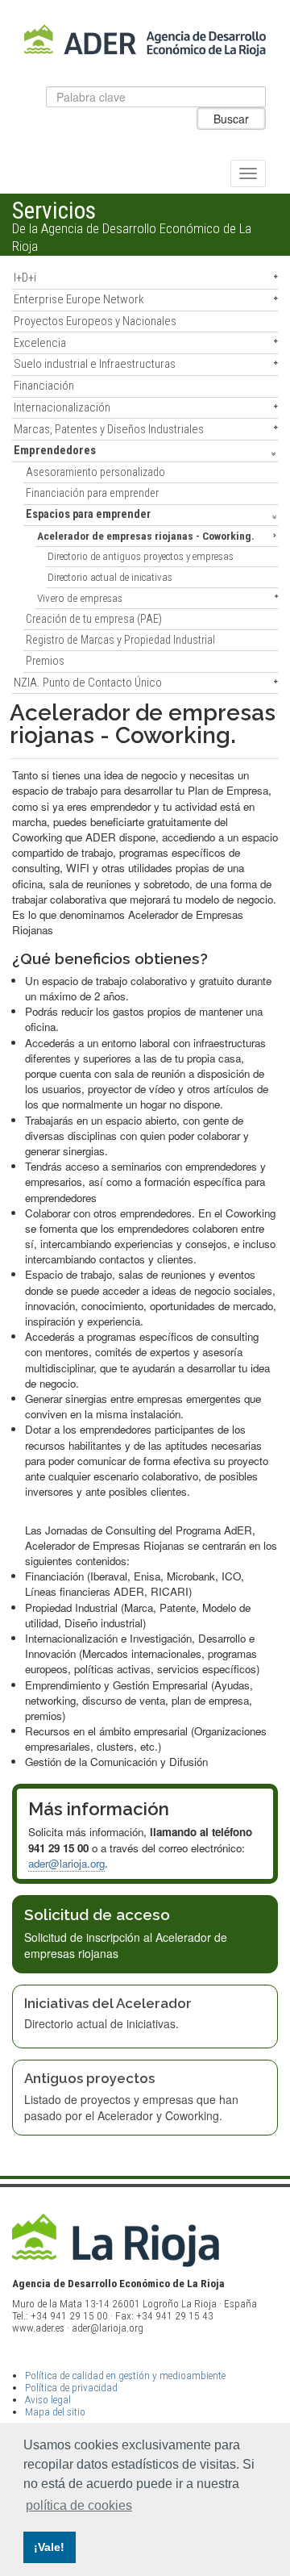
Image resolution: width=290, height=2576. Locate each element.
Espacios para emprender (88, 514)
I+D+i (25, 278)
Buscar (231, 119)
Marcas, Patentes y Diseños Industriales (109, 429)
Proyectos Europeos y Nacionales (95, 321)
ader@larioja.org (66, 1863)
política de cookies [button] (79, 2505)
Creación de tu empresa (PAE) (94, 619)
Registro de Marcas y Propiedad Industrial (120, 640)
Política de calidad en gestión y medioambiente (125, 2376)
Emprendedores (55, 450)
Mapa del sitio (55, 2412)
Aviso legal (48, 2400)
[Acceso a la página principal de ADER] (145, 41)
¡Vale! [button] (49, 2547)
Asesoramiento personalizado (95, 472)
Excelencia (40, 343)
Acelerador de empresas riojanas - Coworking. (146, 536)
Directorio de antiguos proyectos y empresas (141, 556)
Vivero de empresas (80, 598)
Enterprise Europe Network (79, 299)
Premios (45, 661)
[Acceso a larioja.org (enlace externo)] (145, 2240)
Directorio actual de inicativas (110, 577)
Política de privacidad (71, 2388)
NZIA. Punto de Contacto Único (88, 683)
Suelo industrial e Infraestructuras (95, 364)
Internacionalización (62, 407)
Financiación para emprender (92, 493)
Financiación (44, 386)
